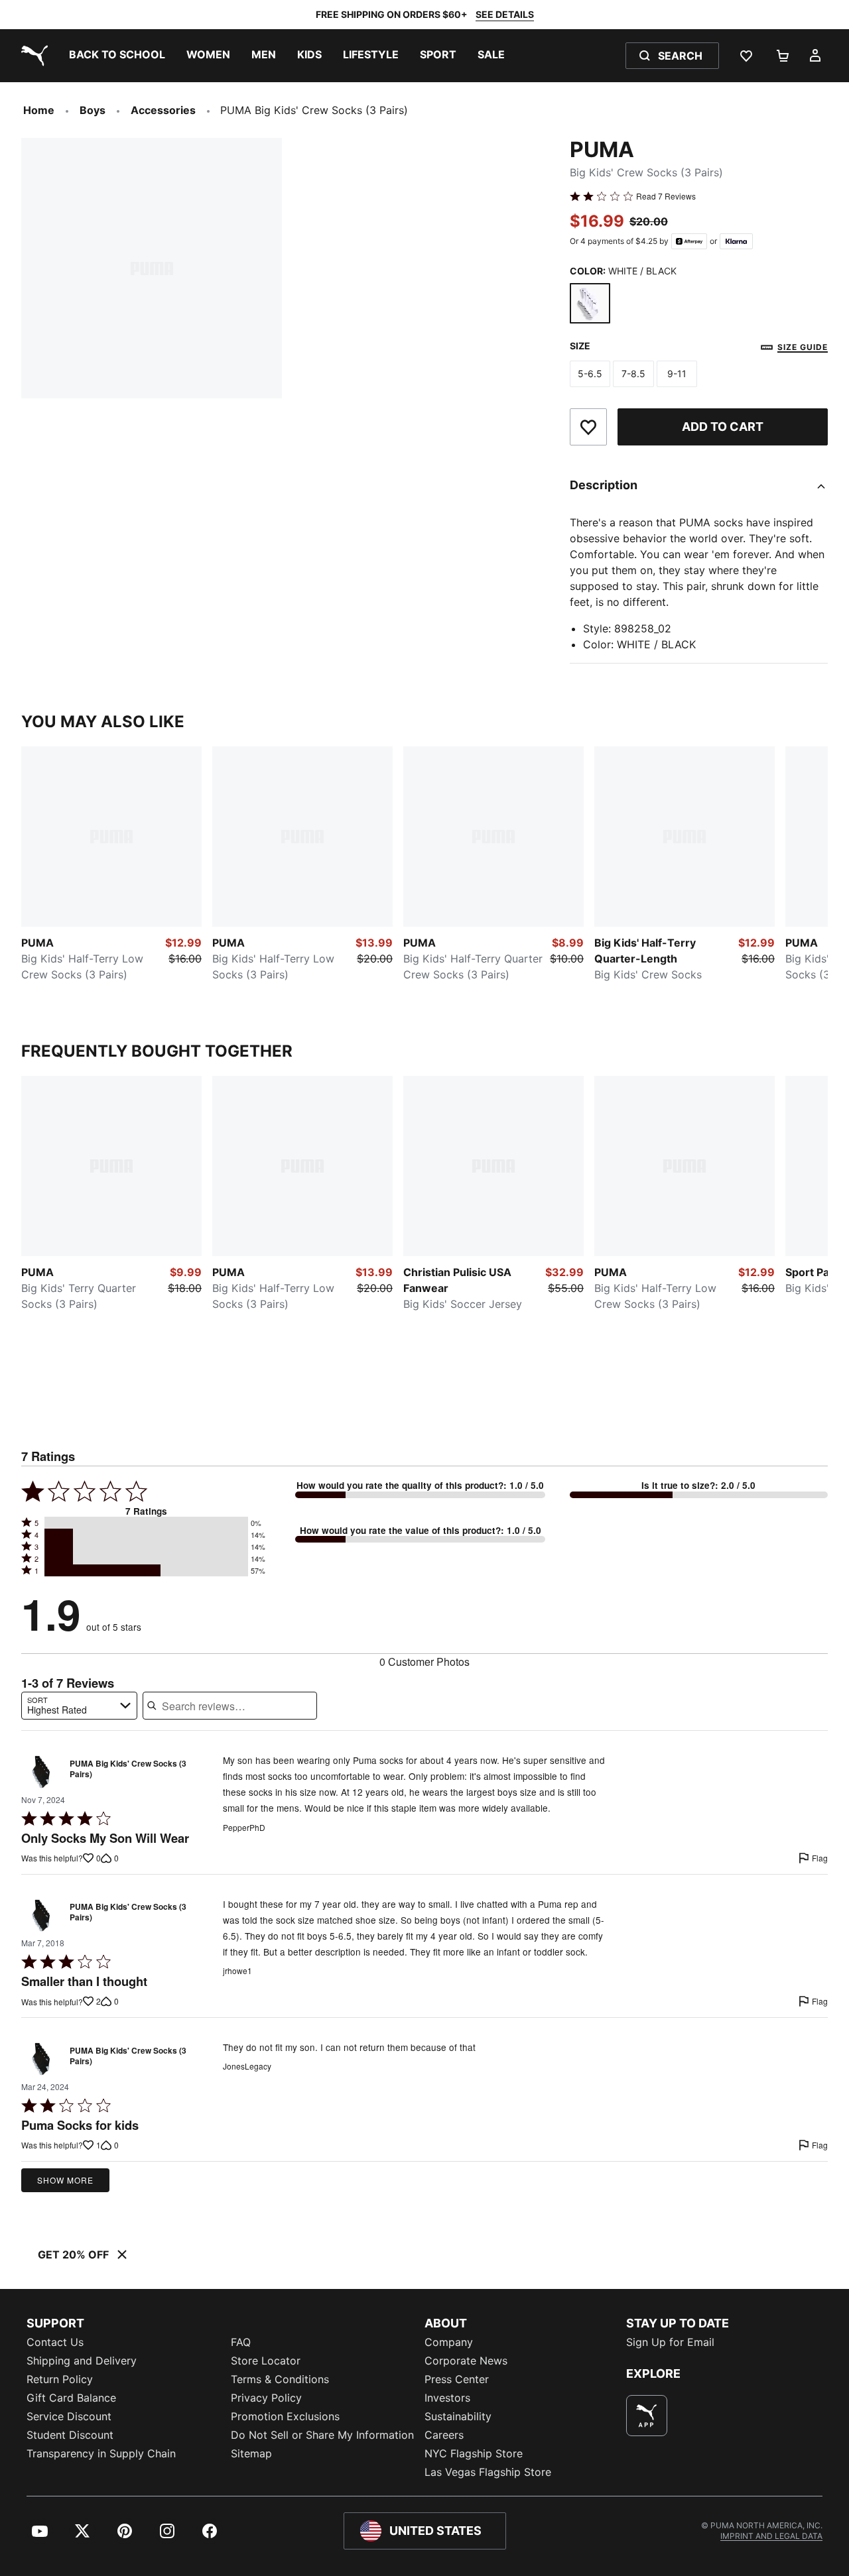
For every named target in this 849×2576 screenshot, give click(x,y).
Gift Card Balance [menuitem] (71, 2398)
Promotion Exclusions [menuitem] (285, 2416)
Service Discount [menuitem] (69, 2416)
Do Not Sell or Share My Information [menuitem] (322, 2435)
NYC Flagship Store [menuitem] (474, 2453)
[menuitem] (117, 56)
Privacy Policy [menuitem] (266, 2398)
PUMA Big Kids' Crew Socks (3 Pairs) (128, 1769)
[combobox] (79, 1706)
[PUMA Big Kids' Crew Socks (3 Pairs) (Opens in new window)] (41, 1772)
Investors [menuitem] (447, 2398)
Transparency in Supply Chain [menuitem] (101, 2453)
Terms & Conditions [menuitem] (280, 2379)
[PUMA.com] (32, 56)
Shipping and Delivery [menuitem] (82, 2361)
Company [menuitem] (449, 2342)
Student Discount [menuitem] (70, 2435)
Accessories (163, 110)
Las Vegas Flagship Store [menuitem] (488, 2472)
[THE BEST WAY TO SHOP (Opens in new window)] (647, 2416)
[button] (146, 1523)
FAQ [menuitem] (241, 2342)
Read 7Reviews (666, 196)
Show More (65, 2180)
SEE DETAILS (505, 14)
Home (39, 110)
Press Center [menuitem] (457, 2379)
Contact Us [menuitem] (55, 2342)
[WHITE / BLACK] (590, 304)
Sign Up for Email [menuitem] (670, 2342)
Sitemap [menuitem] (251, 2453)
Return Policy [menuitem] (60, 2379)
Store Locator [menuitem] (266, 2361)
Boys (93, 110)
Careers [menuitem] (444, 2435)
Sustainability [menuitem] (458, 2416)
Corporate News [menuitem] (466, 2361)
